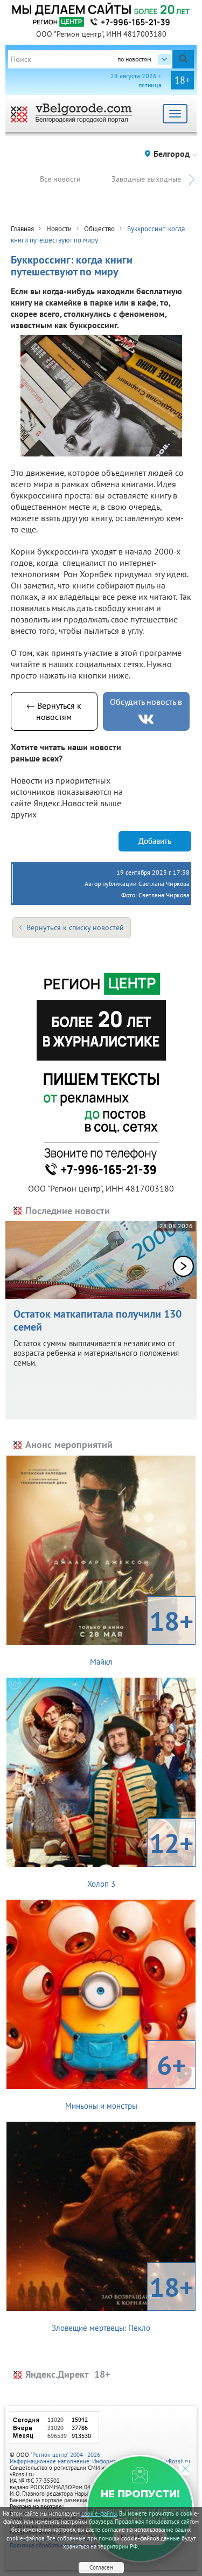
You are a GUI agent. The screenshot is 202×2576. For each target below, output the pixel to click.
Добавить (155, 841)
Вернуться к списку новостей (75, 927)
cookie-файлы (99, 2513)
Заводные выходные (146, 179)
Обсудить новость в (146, 702)
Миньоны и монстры (126, 2079)
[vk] (146, 719)
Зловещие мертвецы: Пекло (123, 2301)
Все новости (60, 179)
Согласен (101, 2567)
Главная (22, 229)
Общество (99, 229)
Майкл (142, 1635)
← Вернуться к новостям (54, 711)
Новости (59, 229)
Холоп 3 (141, 1857)
